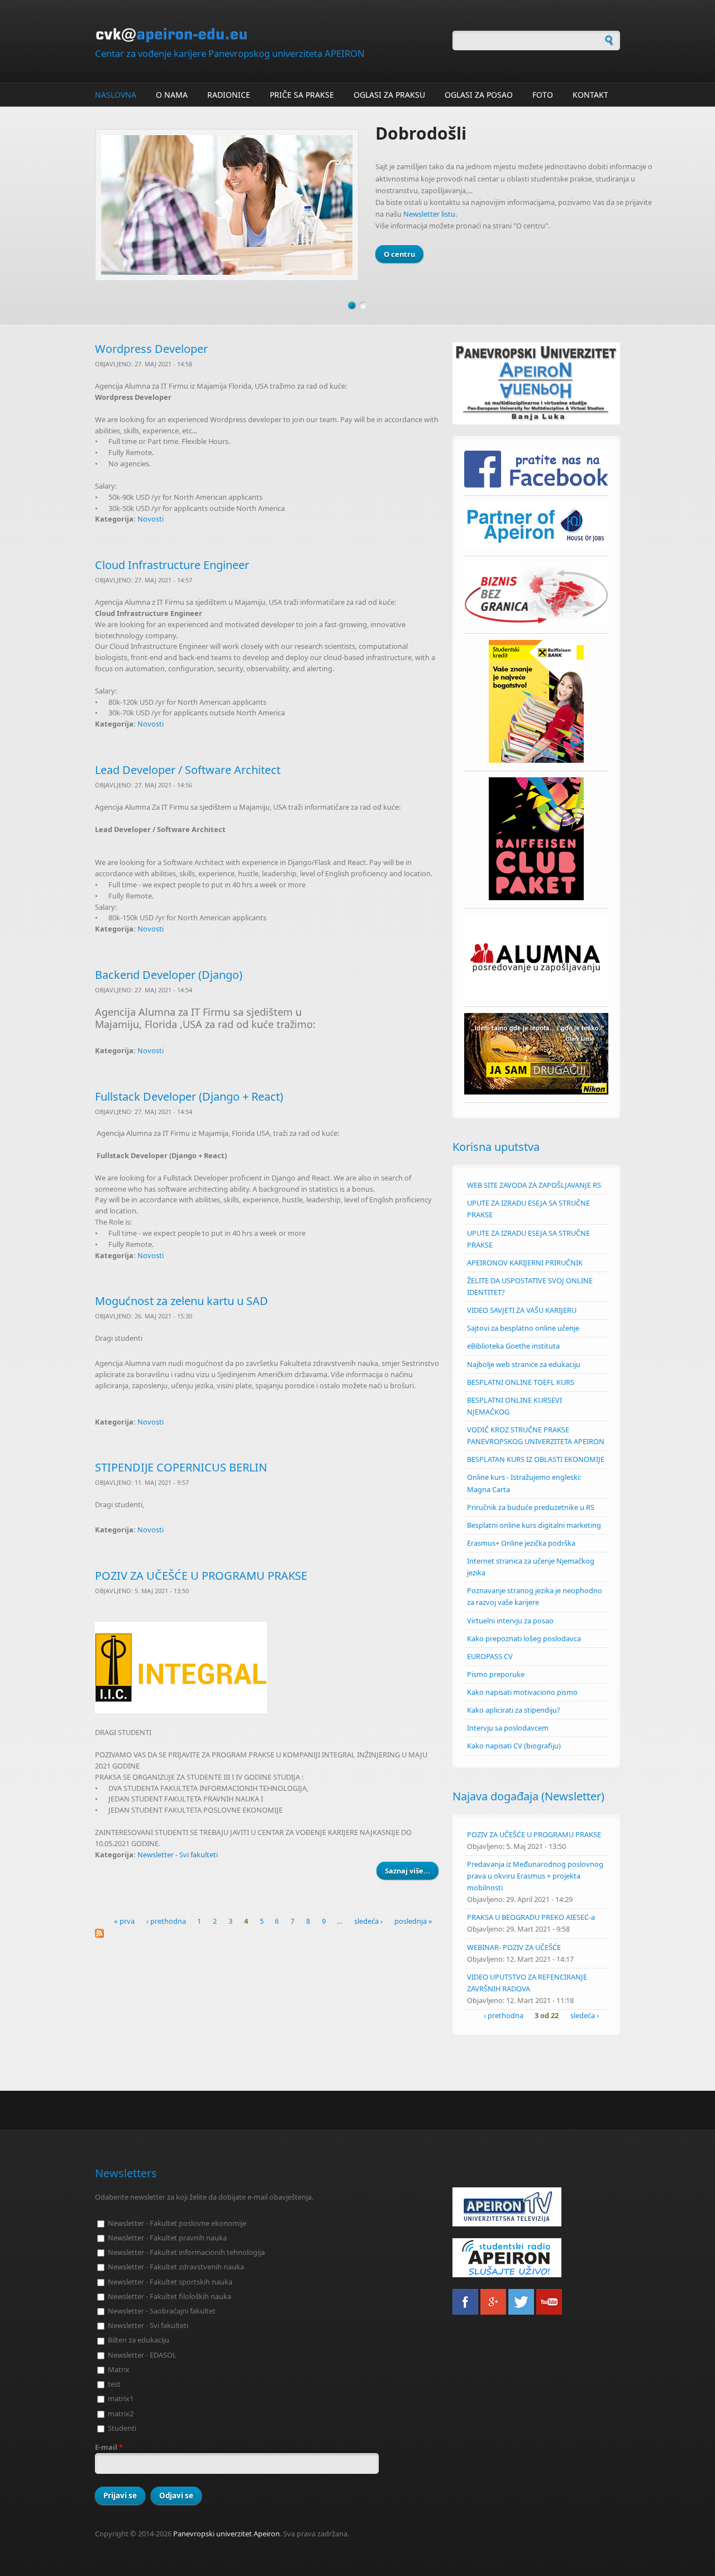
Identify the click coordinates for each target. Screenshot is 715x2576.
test (114, 2384)
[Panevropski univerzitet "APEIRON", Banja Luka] (536, 383)
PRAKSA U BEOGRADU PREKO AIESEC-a (531, 1917)
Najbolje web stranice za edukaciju (524, 1364)
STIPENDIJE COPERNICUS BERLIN (181, 1467)
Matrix (119, 2369)
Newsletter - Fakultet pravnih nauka (167, 2238)
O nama (172, 95)
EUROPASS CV (490, 1656)
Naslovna (116, 95)
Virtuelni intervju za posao (510, 1621)
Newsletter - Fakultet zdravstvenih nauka (176, 2267)
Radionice (229, 95)
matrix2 (121, 2413)
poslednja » (413, 1921)
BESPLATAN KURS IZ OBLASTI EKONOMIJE (536, 1459)
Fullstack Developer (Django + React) (189, 1096)
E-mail (109, 2447)
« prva (124, 1921)
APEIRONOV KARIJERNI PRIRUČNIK (525, 1263)
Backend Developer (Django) (169, 975)
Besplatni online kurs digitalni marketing (534, 1525)
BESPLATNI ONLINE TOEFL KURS (521, 1382)
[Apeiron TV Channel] (536, 2207)
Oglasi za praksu (389, 95)
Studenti (122, 2428)
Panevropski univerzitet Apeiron (227, 2534)
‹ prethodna (166, 1921)
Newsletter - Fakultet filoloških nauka (170, 2296)
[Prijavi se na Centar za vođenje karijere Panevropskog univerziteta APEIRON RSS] (268, 1933)
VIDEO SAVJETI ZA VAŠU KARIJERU (522, 1310)
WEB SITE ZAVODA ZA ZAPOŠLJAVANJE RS (534, 1185)
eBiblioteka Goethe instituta (513, 1346)
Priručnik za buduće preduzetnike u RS (531, 1507)
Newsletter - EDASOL (142, 2355)
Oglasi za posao (479, 95)
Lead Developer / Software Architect (188, 770)
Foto (543, 95)
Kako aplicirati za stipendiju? (514, 1710)
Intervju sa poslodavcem (508, 1728)
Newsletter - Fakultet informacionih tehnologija (186, 2252)
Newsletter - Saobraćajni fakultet (162, 2311)
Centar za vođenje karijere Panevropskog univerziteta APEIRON (230, 53)
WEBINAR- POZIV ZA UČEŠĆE (514, 1947)
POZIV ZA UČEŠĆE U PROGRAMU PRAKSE (201, 1576)
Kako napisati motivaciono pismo (522, 1692)
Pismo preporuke (496, 1674)
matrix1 (121, 2398)
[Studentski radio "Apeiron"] (536, 2258)
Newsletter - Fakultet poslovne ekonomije (177, 2223)
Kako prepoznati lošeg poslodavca (524, 1638)
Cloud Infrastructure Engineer (172, 565)
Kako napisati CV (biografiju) (514, 1746)
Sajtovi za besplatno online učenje (523, 1328)
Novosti (151, 519)
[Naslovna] (268, 35)
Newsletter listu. (430, 214)
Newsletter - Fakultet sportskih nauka (170, 2282)
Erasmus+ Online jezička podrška (521, 1543)
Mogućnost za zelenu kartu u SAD (182, 1301)
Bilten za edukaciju (139, 2340)
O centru (399, 254)
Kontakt (590, 95)
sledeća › (368, 1921)
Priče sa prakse (302, 95)
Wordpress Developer (151, 349)
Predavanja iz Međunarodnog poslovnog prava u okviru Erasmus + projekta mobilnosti (535, 1876)
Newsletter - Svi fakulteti (178, 1855)
